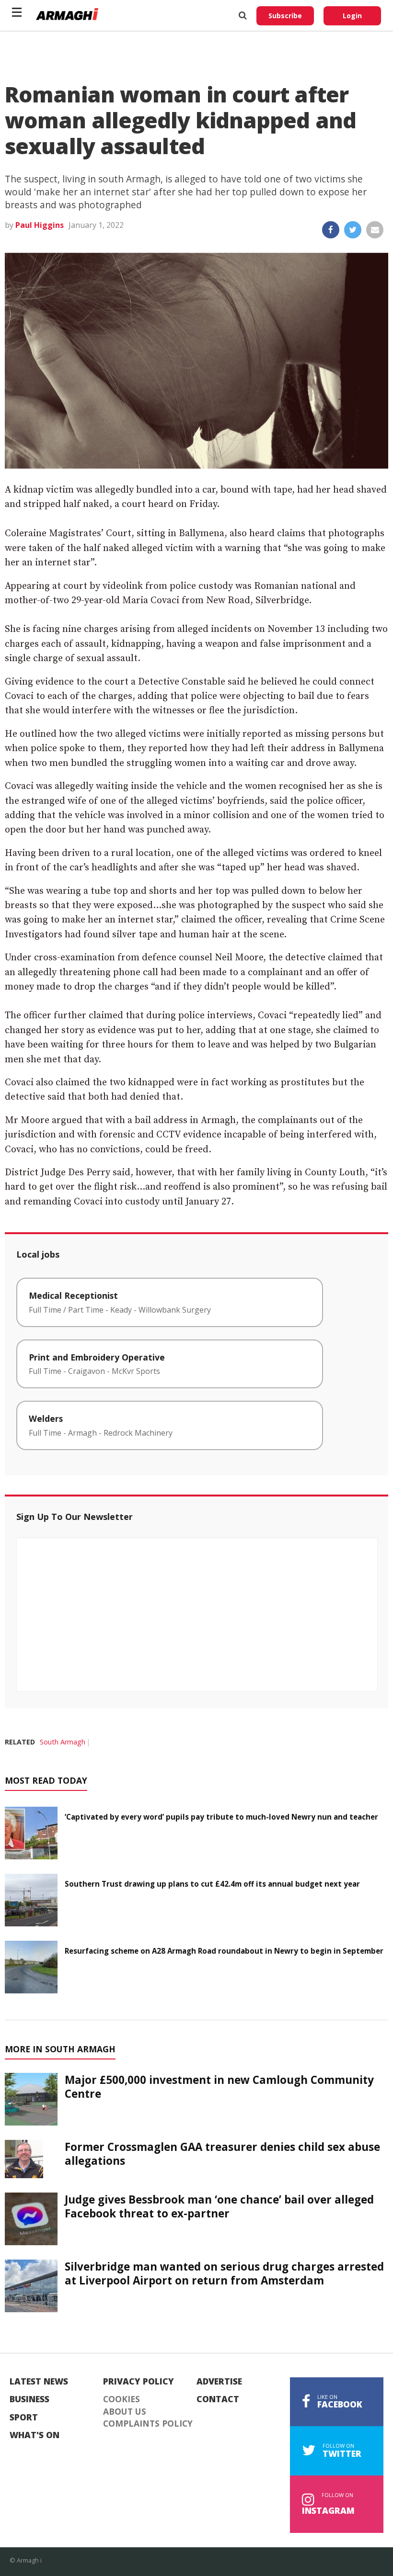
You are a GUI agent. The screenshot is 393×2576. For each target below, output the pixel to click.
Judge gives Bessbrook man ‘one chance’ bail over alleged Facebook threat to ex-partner (219, 2206)
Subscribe (285, 16)
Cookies (121, 2399)
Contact (218, 2399)
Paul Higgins (40, 225)
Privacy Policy (139, 2382)
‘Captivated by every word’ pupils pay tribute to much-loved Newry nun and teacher (221, 1817)
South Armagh (63, 1742)
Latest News (39, 2382)
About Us (125, 2412)
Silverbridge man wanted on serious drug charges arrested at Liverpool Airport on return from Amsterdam (224, 2273)
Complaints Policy (148, 2424)
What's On (35, 2435)
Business (29, 2399)
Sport (24, 2418)
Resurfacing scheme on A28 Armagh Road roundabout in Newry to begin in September (224, 1951)
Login (352, 16)
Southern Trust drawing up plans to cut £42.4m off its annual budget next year (212, 1884)
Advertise (219, 2382)
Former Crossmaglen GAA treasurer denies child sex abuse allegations (222, 2154)
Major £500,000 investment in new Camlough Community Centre (219, 2087)
